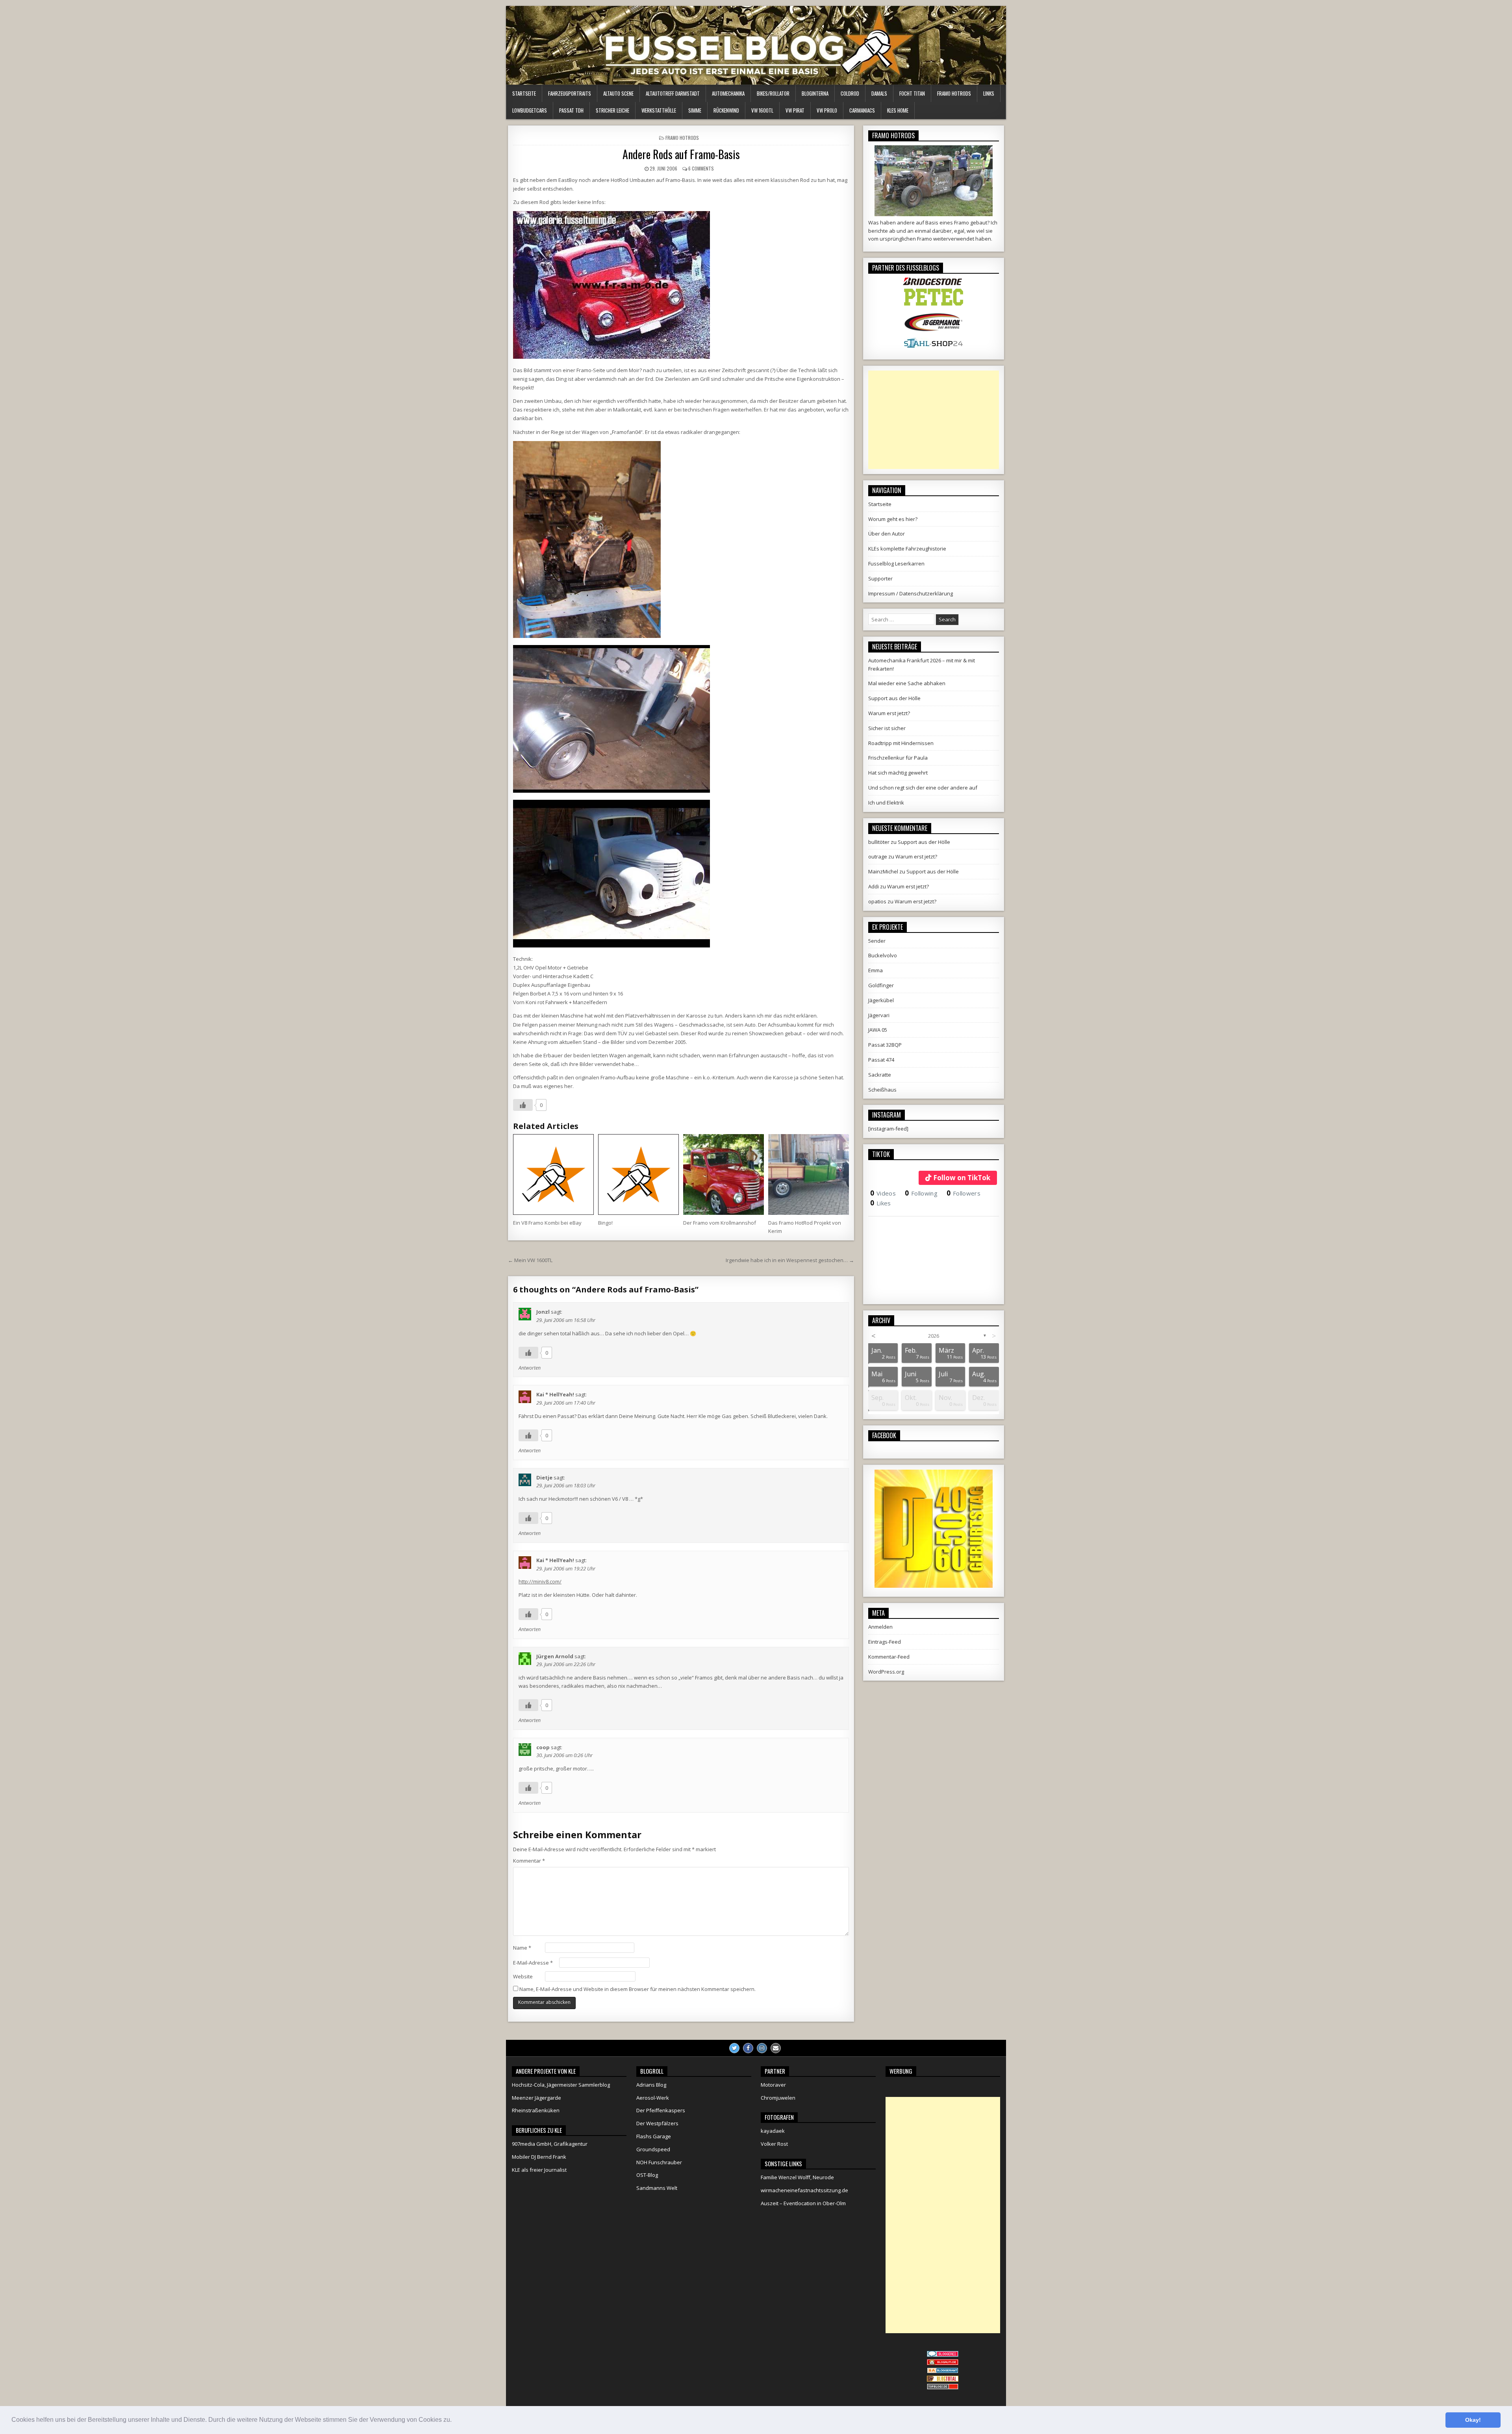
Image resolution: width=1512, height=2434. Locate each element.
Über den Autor (887, 534)
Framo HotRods (954, 93)
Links (989, 93)
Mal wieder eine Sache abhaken (907, 683)
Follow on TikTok (962, 1178)
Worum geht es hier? (893, 519)
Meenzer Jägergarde (536, 2098)
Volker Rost (774, 2144)
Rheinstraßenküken (536, 2110)
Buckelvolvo (883, 955)
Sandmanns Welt (657, 2188)
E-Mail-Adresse (533, 1963)
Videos (883, 1193)
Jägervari (879, 1015)
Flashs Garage (654, 2136)
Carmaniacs (862, 110)
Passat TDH (571, 110)
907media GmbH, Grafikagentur (550, 2144)
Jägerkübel (881, 1000)
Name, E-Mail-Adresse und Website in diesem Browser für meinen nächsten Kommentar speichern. (637, 1989)
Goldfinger (881, 985)
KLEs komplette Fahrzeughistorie (907, 549)
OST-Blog (647, 2175)
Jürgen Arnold (555, 1656)
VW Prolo (827, 110)
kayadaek (773, 2131)
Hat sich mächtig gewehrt (898, 773)
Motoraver (773, 2085)
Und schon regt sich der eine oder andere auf (923, 788)
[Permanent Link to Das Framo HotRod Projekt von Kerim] (809, 1174)
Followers (964, 1193)
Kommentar (529, 1861)
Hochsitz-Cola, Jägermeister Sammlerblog (561, 2085)
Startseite (524, 93)
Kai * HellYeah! (555, 1394)
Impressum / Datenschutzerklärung (911, 593)
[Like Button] (523, 1105)
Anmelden (880, 1627)
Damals (879, 93)
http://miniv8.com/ (540, 1581)
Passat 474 (881, 1060)
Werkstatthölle (659, 110)
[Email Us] (776, 2048)
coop (543, 1747)
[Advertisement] (934, 420)
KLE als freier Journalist (539, 2170)
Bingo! (605, 1223)
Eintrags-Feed (885, 1642)
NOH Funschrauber (659, 2162)
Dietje (544, 1477)
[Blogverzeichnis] (943, 2371)
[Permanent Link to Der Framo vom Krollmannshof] (724, 1174)
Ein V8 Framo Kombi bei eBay (547, 1223)
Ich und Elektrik (886, 803)
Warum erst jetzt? (889, 713)
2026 (934, 1336)
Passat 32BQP (885, 1045)
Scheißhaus (882, 1090)
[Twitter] (734, 2048)
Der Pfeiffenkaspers (661, 2110)
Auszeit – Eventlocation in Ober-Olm (803, 2203)
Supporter (880, 578)
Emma (876, 970)
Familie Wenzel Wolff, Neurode (797, 2177)
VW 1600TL (762, 110)
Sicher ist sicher (887, 728)
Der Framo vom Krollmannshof (720, 1223)
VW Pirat (795, 110)
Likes (881, 1203)
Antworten (530, 1368)
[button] (454, 2421)
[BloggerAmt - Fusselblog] (943, 2363)
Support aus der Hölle (894, 698)
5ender (877, 941)
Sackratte (880, 1075)
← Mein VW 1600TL (530, 1260)
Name (522, 1948)
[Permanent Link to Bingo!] (638, 1174)
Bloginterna (815, 93)
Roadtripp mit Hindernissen (901, 743)
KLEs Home (898, 110)
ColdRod (850, 93)
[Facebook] (748, 2048)
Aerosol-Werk (653, 2098)
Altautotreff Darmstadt (673, 93)
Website (523, 1976)
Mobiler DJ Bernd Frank (539, 2157)
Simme (695, 110)
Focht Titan (912, 93)
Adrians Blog (651, 2085)
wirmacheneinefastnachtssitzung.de (804, 2190)
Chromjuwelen (778, 2098)
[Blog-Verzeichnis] (943, 2355)
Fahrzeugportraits (570, 93)
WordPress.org (886, 1672)
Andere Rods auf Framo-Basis (681, 154)
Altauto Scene (618, 93)
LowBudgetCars (530, 110)
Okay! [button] (1473, 2420)
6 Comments (701, 168)
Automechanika (728, 93)
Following (921, 1193)
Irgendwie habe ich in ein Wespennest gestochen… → (790, 1260)
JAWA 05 (878, 1030)
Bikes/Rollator (773, 93)
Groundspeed (653, 2149)
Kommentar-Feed (889, 1657)
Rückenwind (726, 110)
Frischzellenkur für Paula (898, 758)
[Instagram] (762, 2048)
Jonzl (543, 1312)
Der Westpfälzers (657, 2123)
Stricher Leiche (612, 110)
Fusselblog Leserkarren (896, 564)
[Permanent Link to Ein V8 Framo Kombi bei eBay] (553, 1174)
